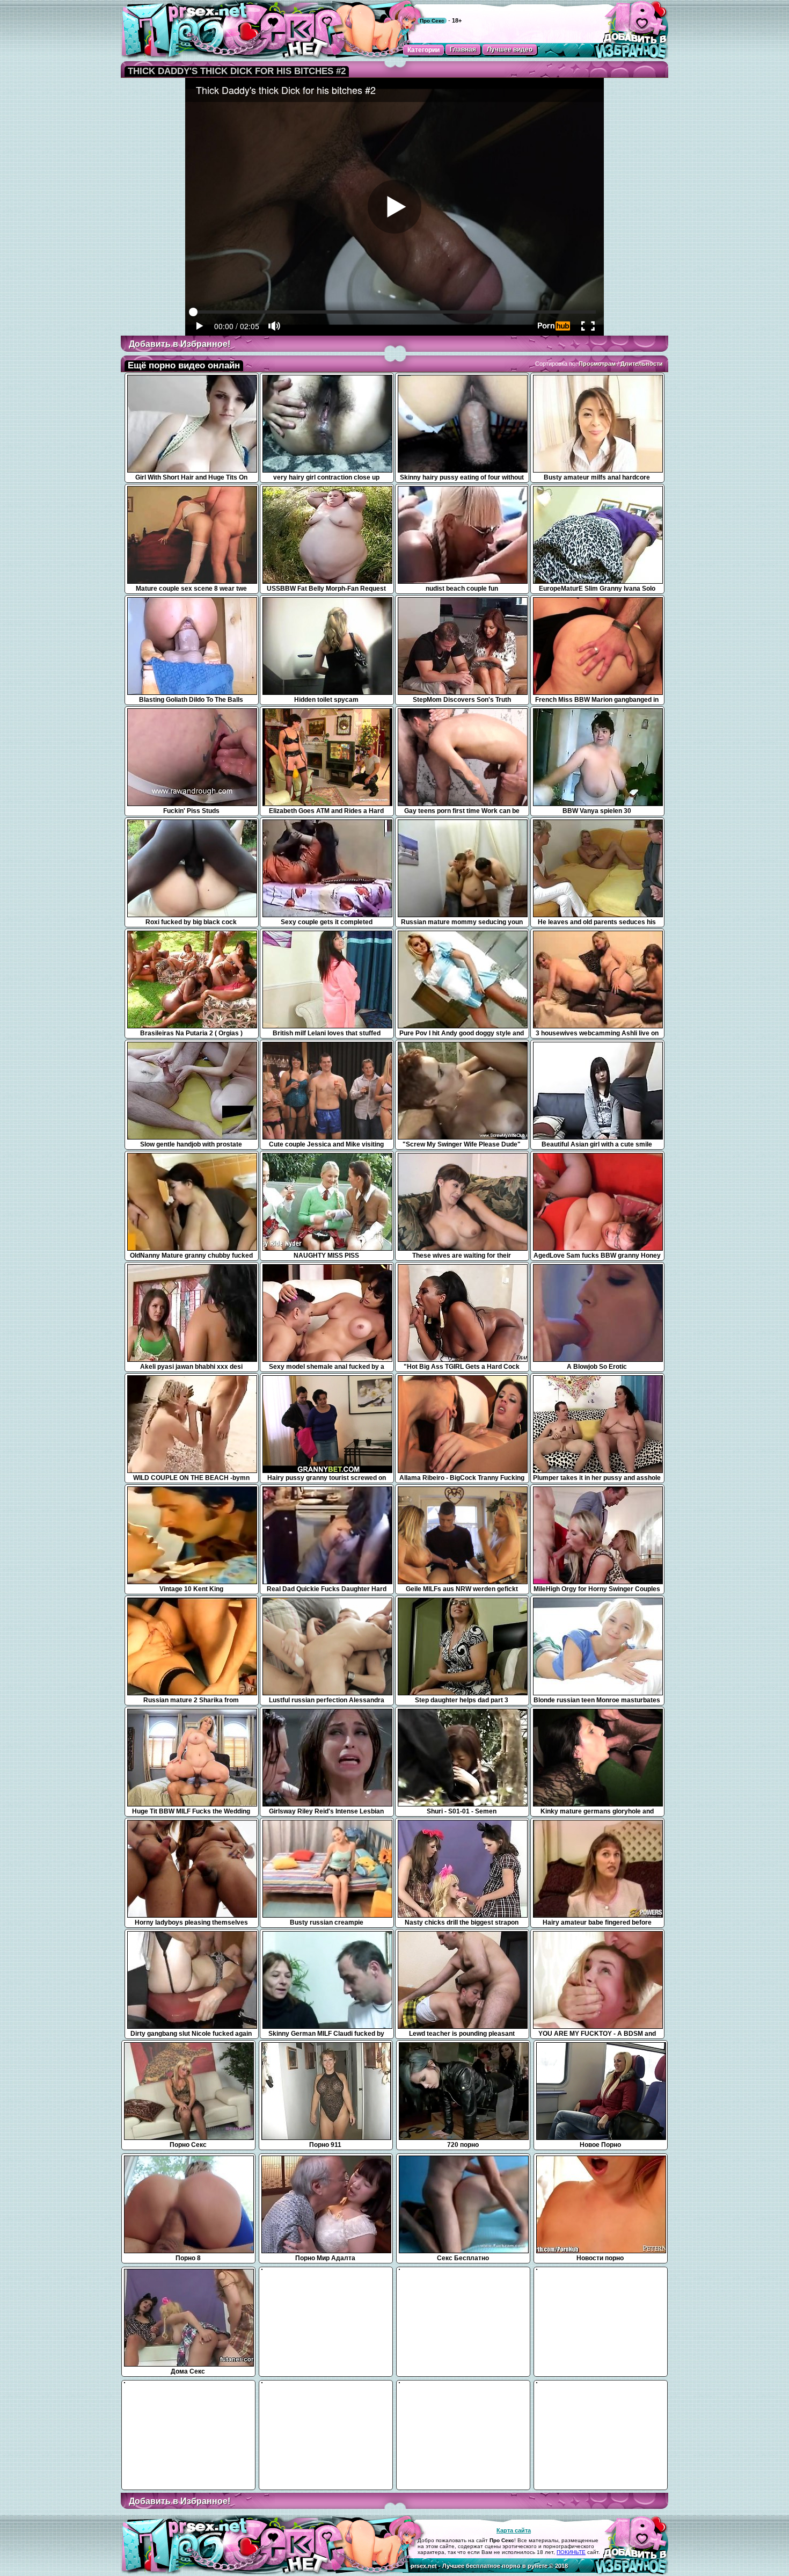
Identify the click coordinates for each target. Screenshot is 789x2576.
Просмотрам (597, 364)
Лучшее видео (510, 49)
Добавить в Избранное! (180, 344)
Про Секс (432, 21)
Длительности (642, 364)
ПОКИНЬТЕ (571, 2552)
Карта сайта (514, 2530)
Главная (463, 49)
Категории (423, 50)
